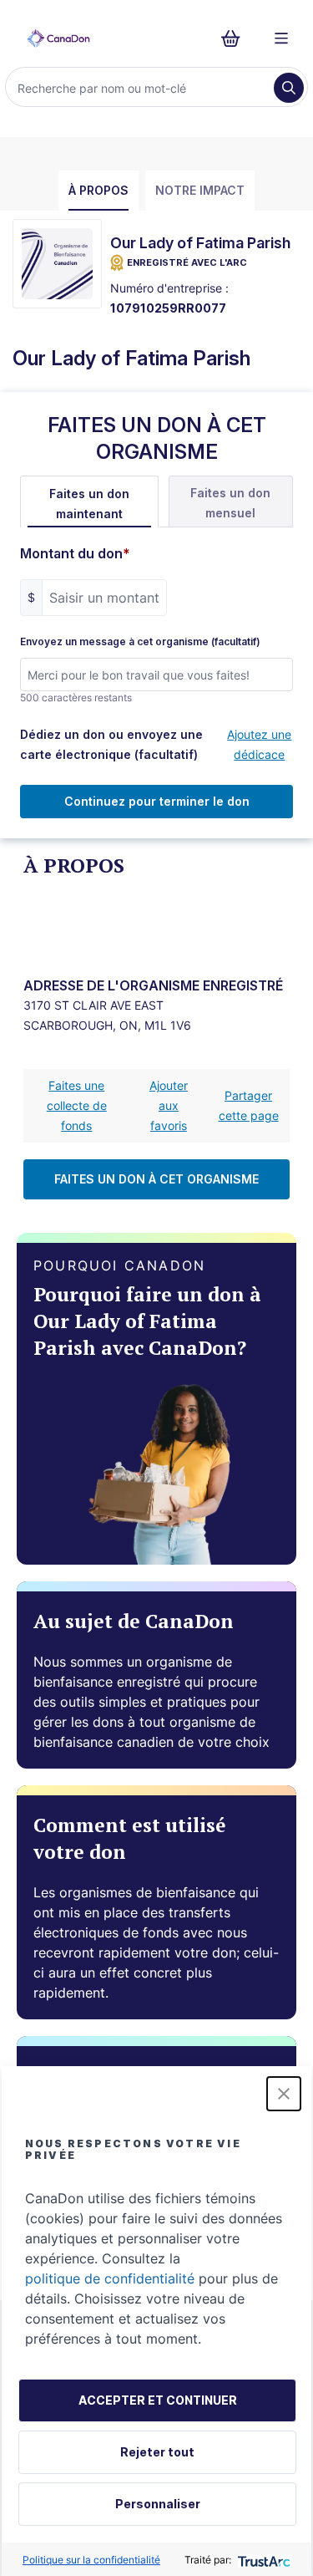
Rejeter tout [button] (157, 2452)
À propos (98, 190)
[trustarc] (263, 2560)
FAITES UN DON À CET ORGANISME (156, 1179)
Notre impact (200, 190)
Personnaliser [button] (158, 2504)
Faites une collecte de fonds (77, 1105)
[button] (284, 2094)
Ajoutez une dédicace (259, 744)
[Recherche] (289, 88)
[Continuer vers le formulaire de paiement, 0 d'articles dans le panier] (236, 38)
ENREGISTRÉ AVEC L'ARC (187, 262)
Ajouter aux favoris (169, 1105)
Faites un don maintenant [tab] (89, 504)
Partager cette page (249, 1105)
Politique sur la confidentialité (91, 2560)
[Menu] (281, 38)
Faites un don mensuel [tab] (230, 503)
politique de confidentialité (110, 2278)
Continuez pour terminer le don (157, 801)
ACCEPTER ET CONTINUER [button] (158, 2400)
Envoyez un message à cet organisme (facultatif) (140, 642)
